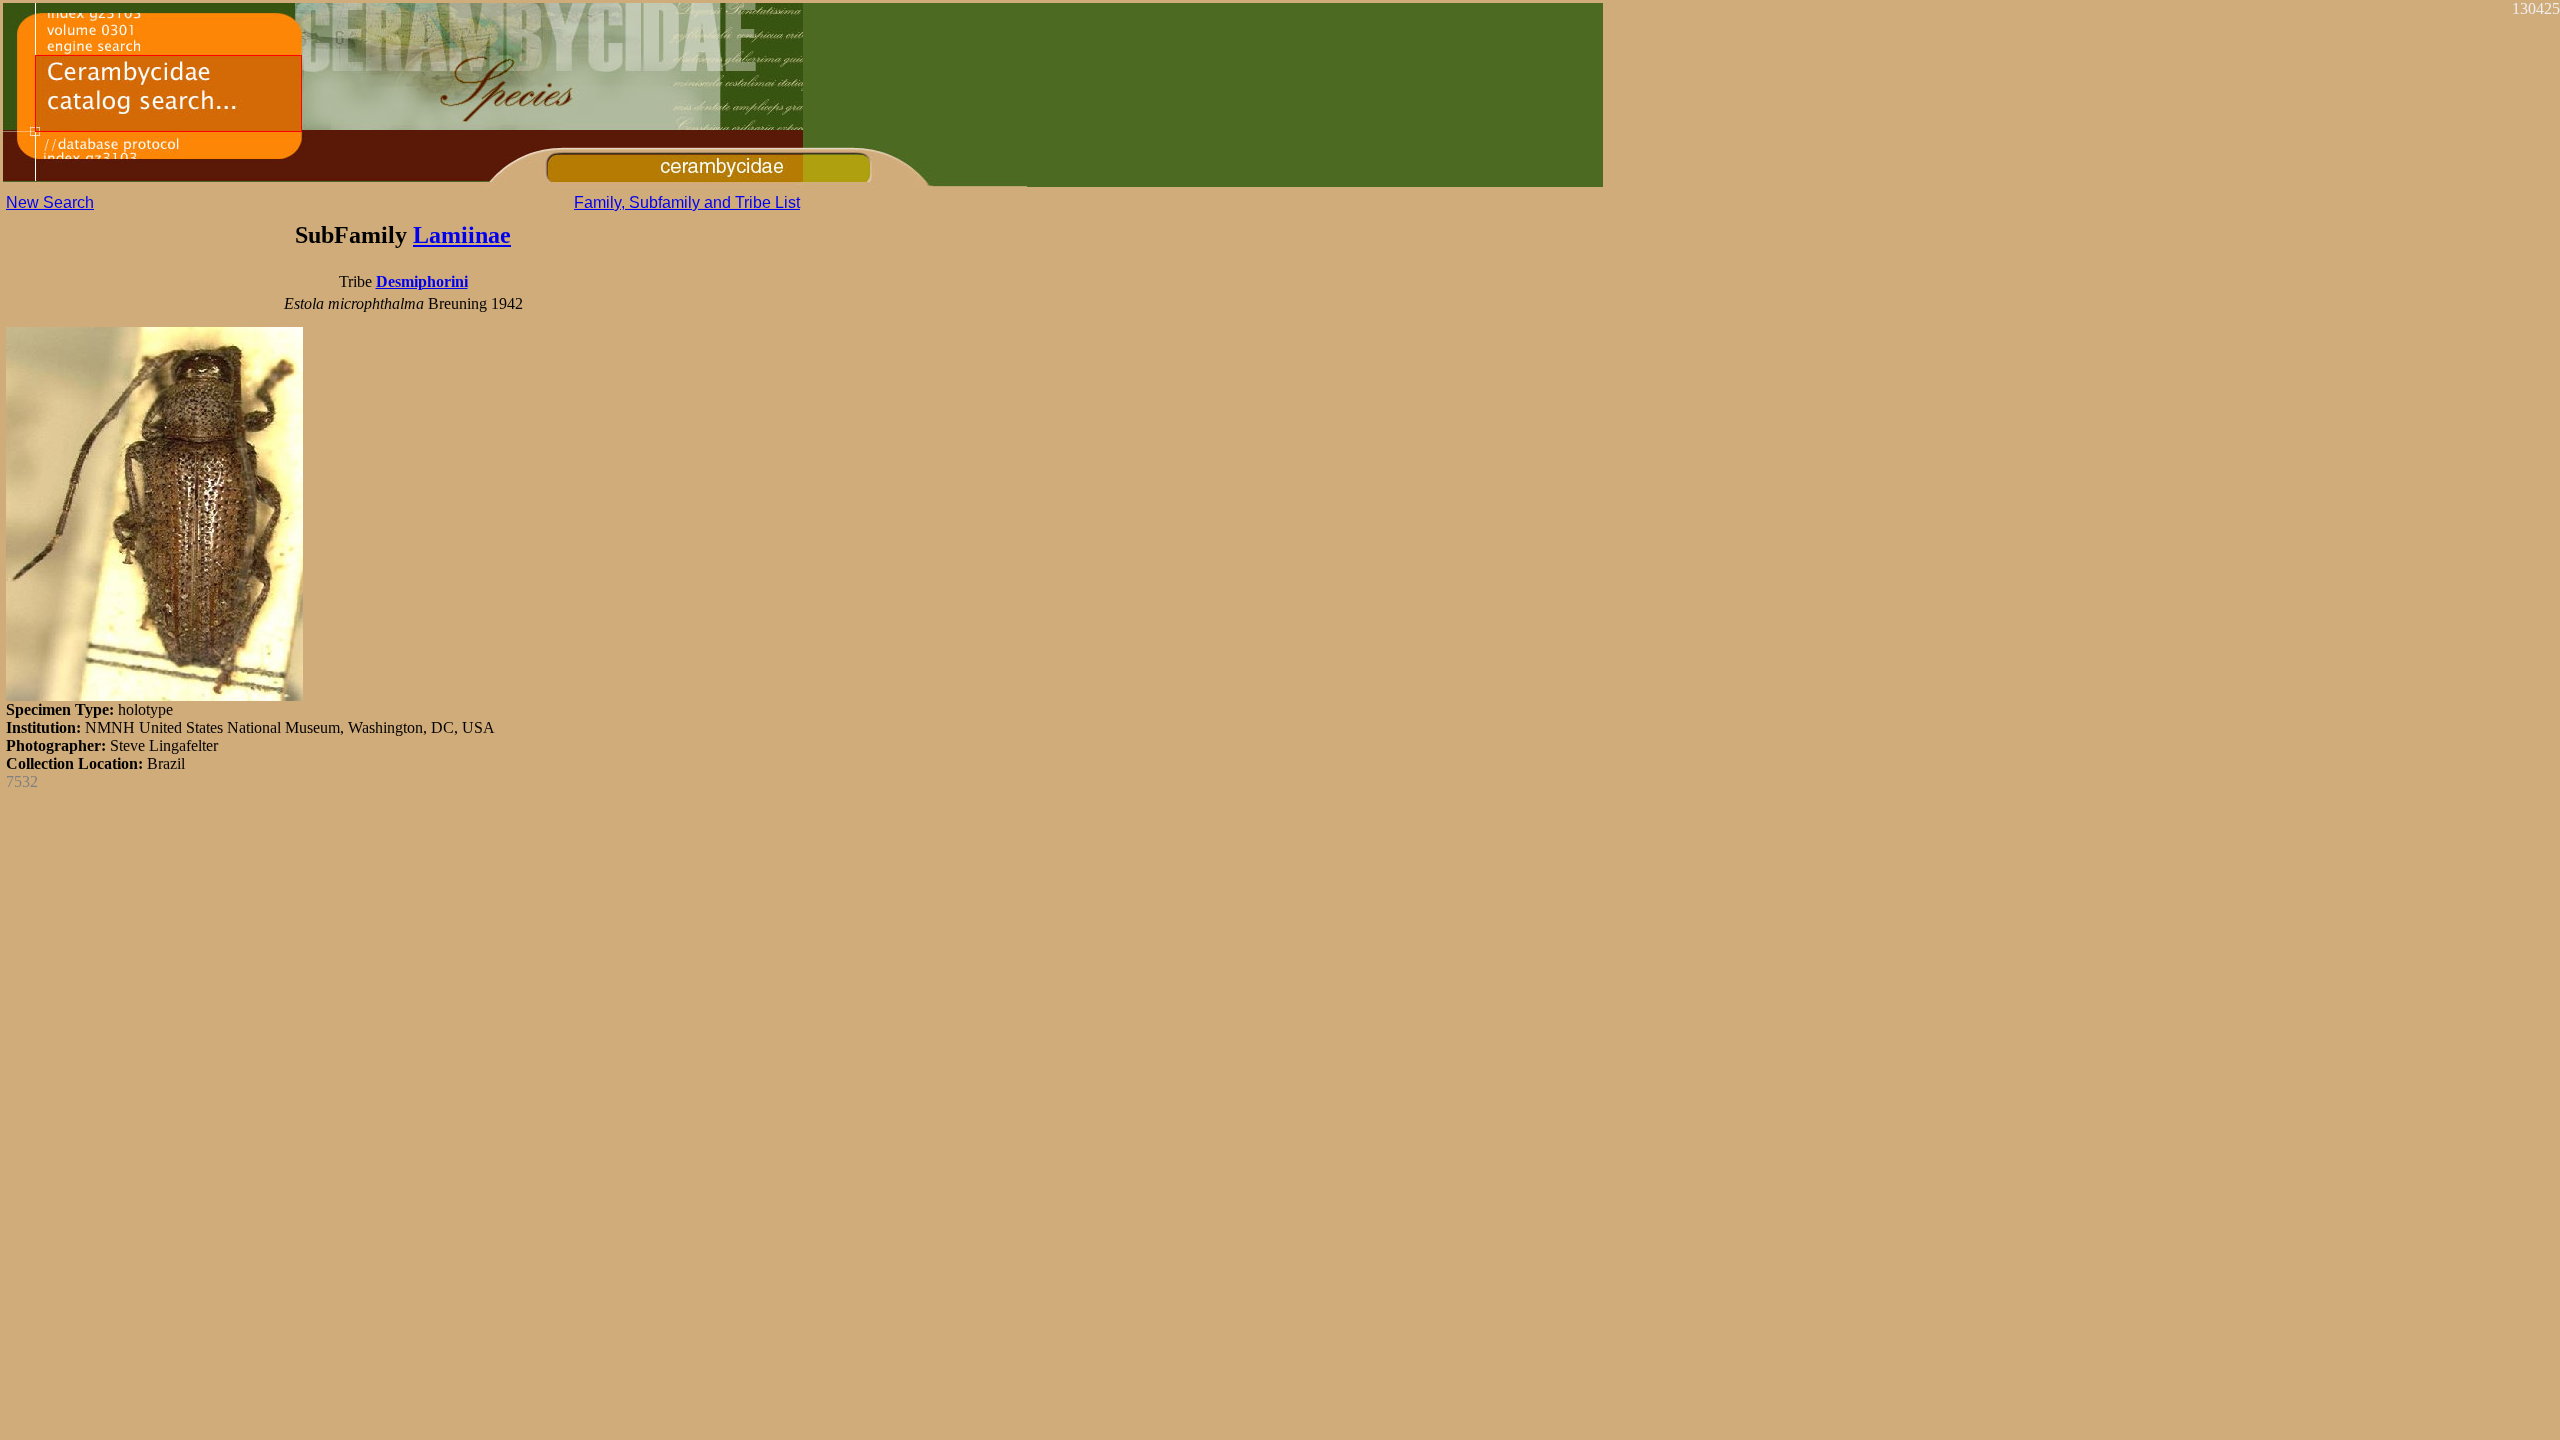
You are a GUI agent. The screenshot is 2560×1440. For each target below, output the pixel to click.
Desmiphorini (422, 281)
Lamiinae (462, 235)
